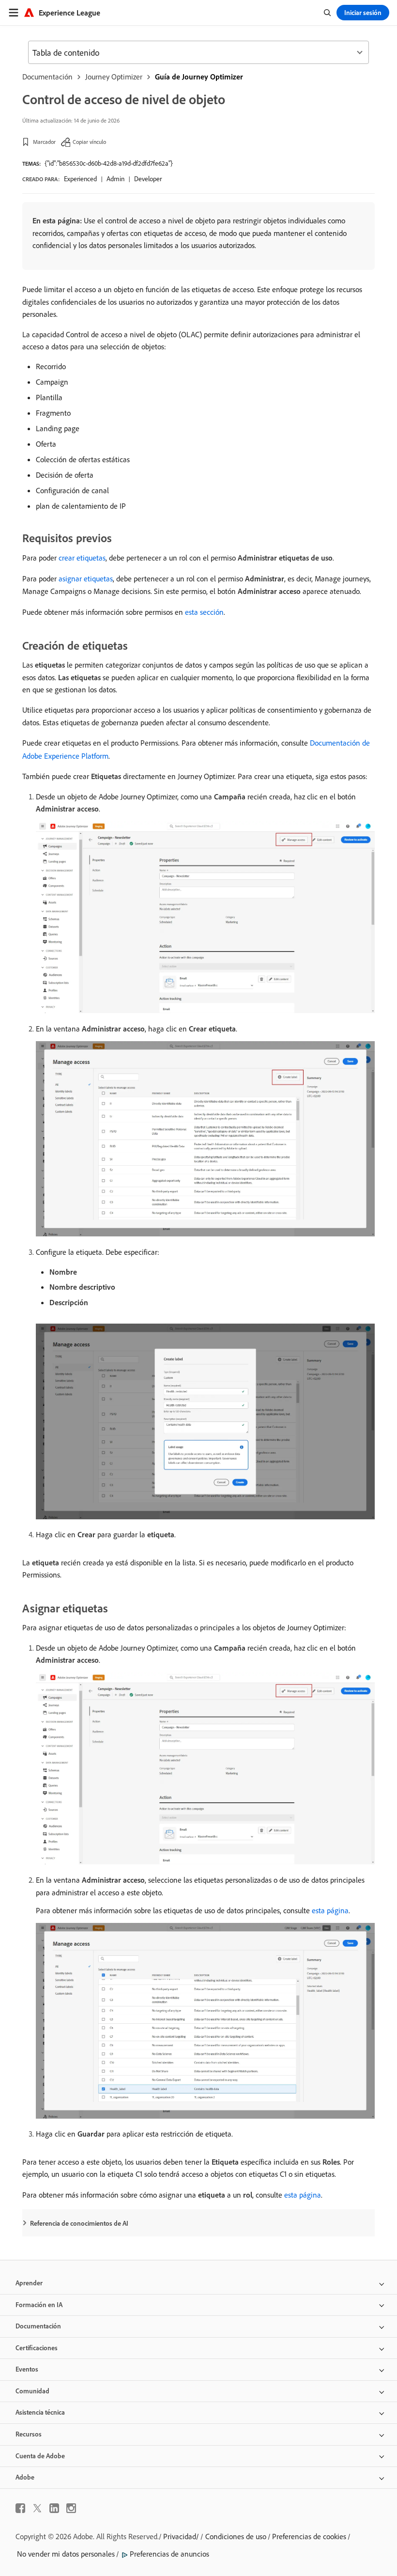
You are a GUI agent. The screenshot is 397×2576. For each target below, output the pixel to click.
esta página (330, 1910)
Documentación (47, 77)
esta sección (204, 612)
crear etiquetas (82, 558)
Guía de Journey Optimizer (199, 77)
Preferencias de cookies (309, 2536)
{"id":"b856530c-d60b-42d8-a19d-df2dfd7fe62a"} (109, 163)
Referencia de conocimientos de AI (79, 2223)
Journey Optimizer (114, 77)
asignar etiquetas (86, 578)
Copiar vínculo (89, 142)
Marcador (44, 142)
